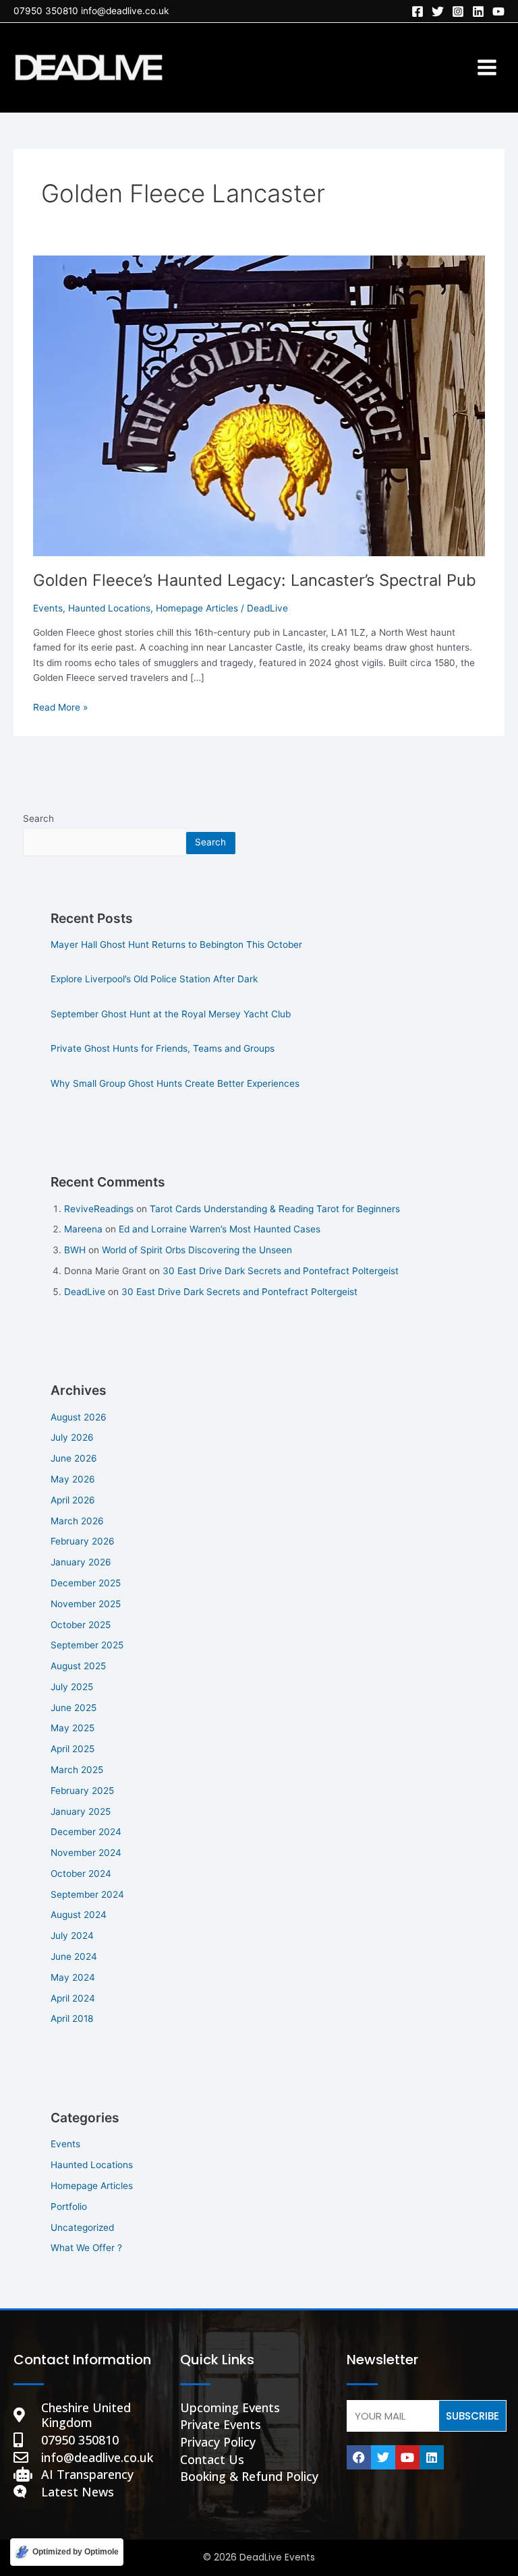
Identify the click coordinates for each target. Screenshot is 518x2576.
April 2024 (73, 1998)
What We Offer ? (86, 2248)
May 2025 (73, 1728)
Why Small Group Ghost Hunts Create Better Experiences (175, 1083)
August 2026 (79, 1417)
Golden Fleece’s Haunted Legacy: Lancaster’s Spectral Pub (255, 580)
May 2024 (73, 1977)
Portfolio (69, 2207)
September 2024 (87, 1894)
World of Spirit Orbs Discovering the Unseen (197, 1250)
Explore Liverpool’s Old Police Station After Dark (154, 979)
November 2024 (86, 1853)
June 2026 (74, 1458)
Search (38, 818)
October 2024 (81, 1874)
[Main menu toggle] (487, 68)
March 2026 (77, 1521)
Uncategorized (82, 2227)
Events (48, 608)
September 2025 (87, 1645)
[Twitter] (438, 11)
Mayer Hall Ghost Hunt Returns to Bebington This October (176, 945)
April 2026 (73, 1500)
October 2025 (81, 1625)
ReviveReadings (99, 1209)
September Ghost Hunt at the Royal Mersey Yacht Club (171, 1014)
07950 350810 (46, 11)
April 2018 (72, 2018)
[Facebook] (418, 11)
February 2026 (83, 1541)
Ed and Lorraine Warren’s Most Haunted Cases (220, 1229)
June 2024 (74, 1956)
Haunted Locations (109, 608)
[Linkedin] (478, 11)
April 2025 (73, 1749)
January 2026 (81, 1562)
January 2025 (81, 1811)
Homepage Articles (197, 608)
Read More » (60, 706)
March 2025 (77, 1770)
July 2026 (72, 1437)
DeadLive (85, 1292)
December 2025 (86, 1583)
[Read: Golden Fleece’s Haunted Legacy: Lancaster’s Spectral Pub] (259, 405)
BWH (75, 1250)
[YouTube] (498, 11)
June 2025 (74, 1708)
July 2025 (72, 1687)
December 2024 (86, 1832)
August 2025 (78, 1666)
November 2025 (86, 1604)
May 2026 (73, 1479)
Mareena (83, 1229)
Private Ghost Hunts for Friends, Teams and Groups (163, 1048)
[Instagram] (458, 11)
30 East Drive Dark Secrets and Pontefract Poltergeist (281, 1271)
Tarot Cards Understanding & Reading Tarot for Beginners (275, 1209)
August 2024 (79, 1915)
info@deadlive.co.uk (125, 11)
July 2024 (72, 1936)
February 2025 (82, 1791)
